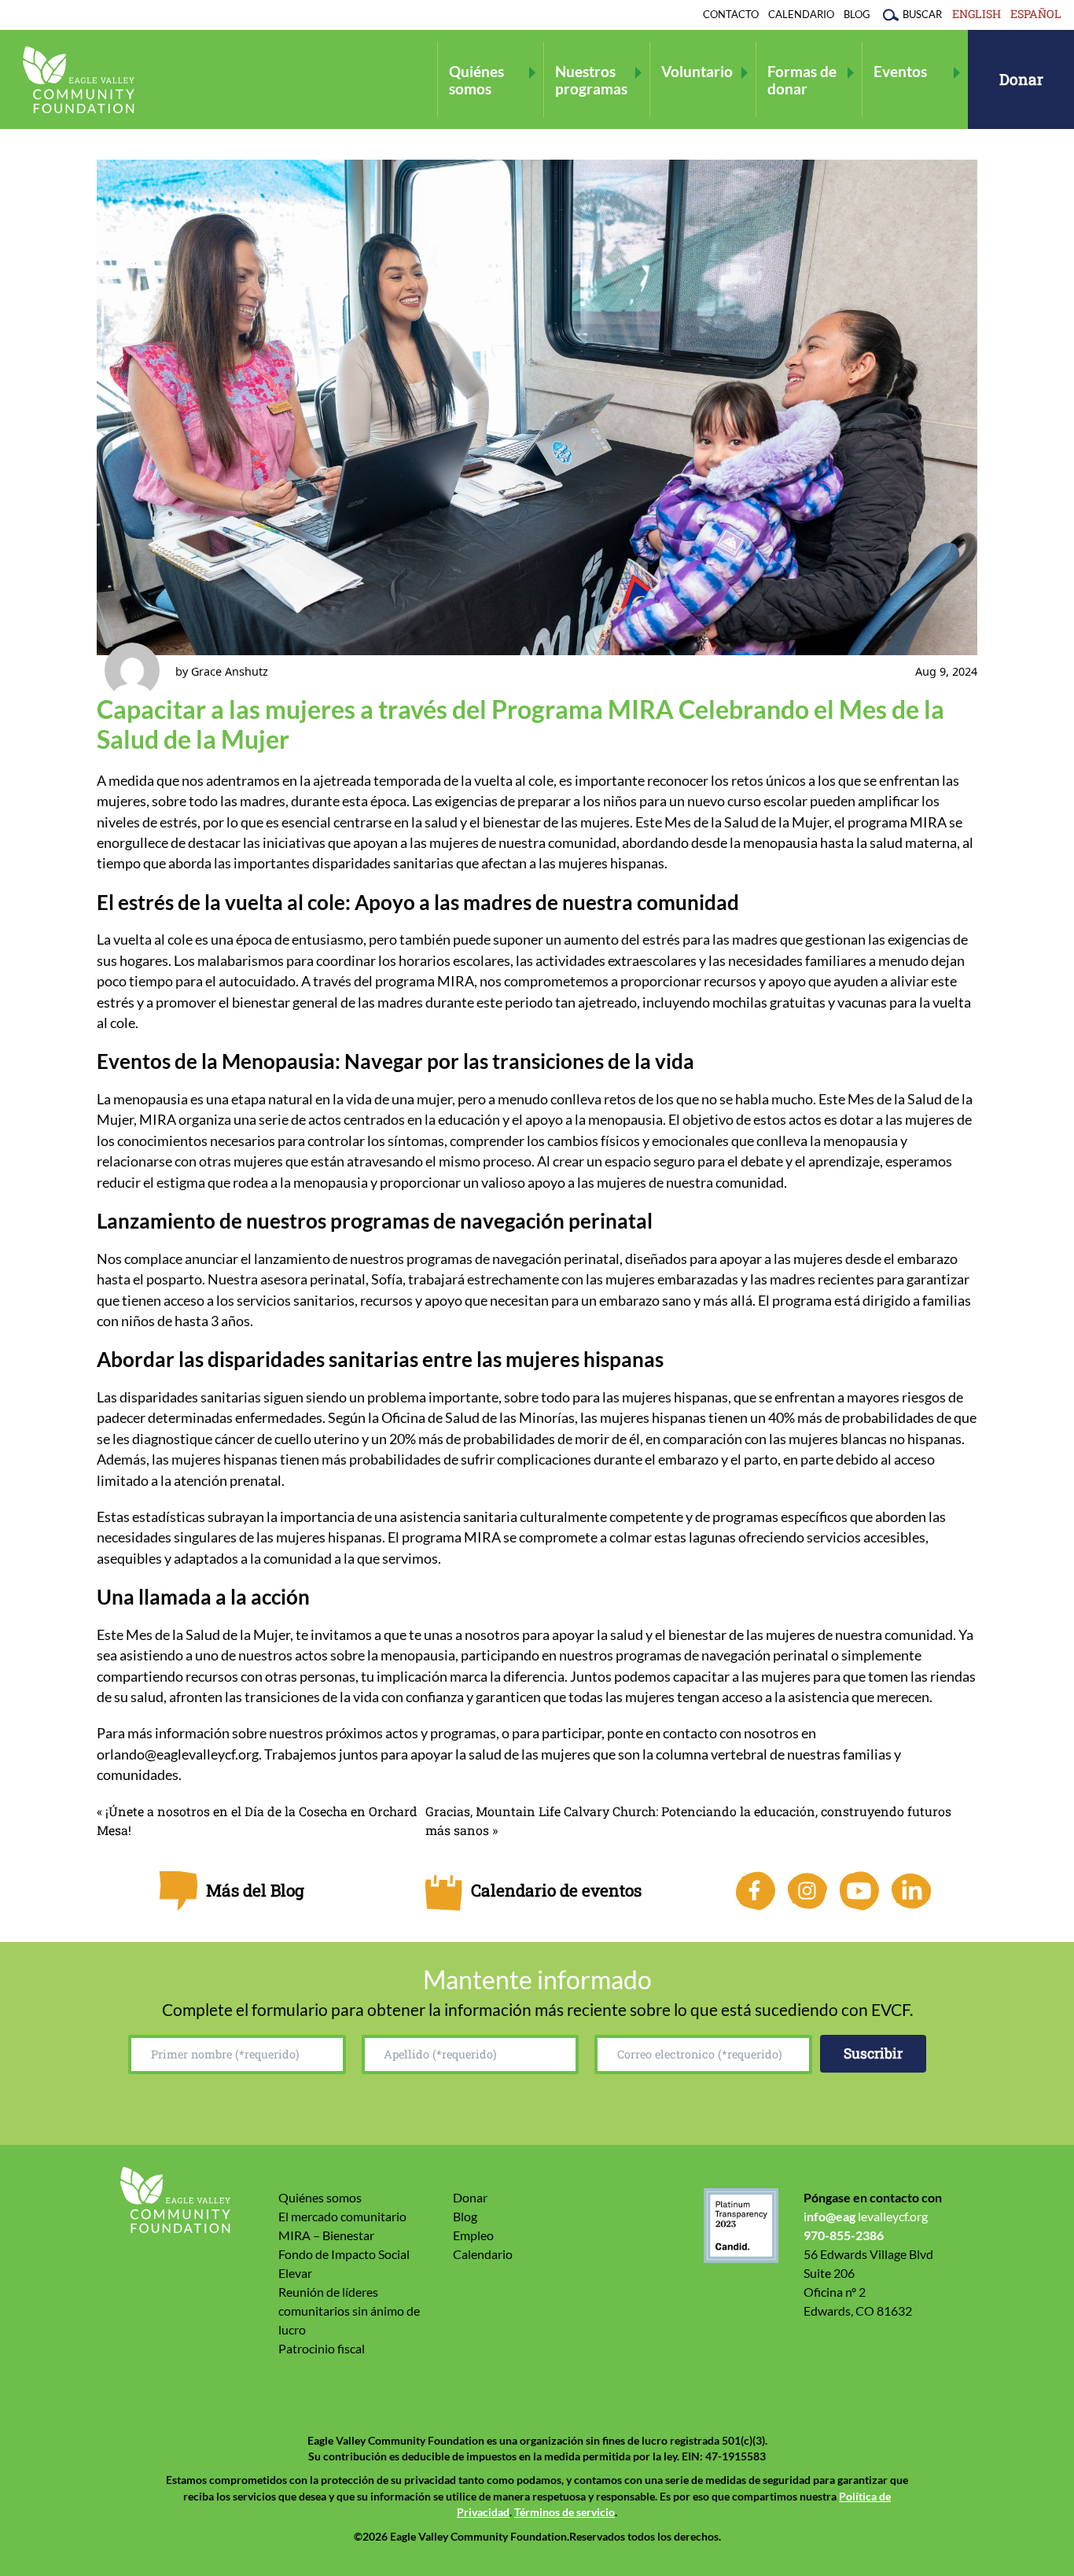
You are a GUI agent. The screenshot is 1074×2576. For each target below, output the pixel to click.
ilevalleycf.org (866, 2216)
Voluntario (697, 71)
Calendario (801, 14)
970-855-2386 (844, 2235)
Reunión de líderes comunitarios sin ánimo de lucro (349, 2311)
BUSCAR (922, 14)
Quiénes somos (476, 79)
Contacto (731, 14)
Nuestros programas (591, 79)
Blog (857, 14)
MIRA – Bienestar (326, 2235)
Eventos (900, 71)
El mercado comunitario (342, 2216)
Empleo (473, 2235)
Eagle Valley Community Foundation (79, 80)
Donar (1021, 79)
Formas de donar (802, 79)
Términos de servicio (565, 2512)
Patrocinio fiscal (322, 2348)
